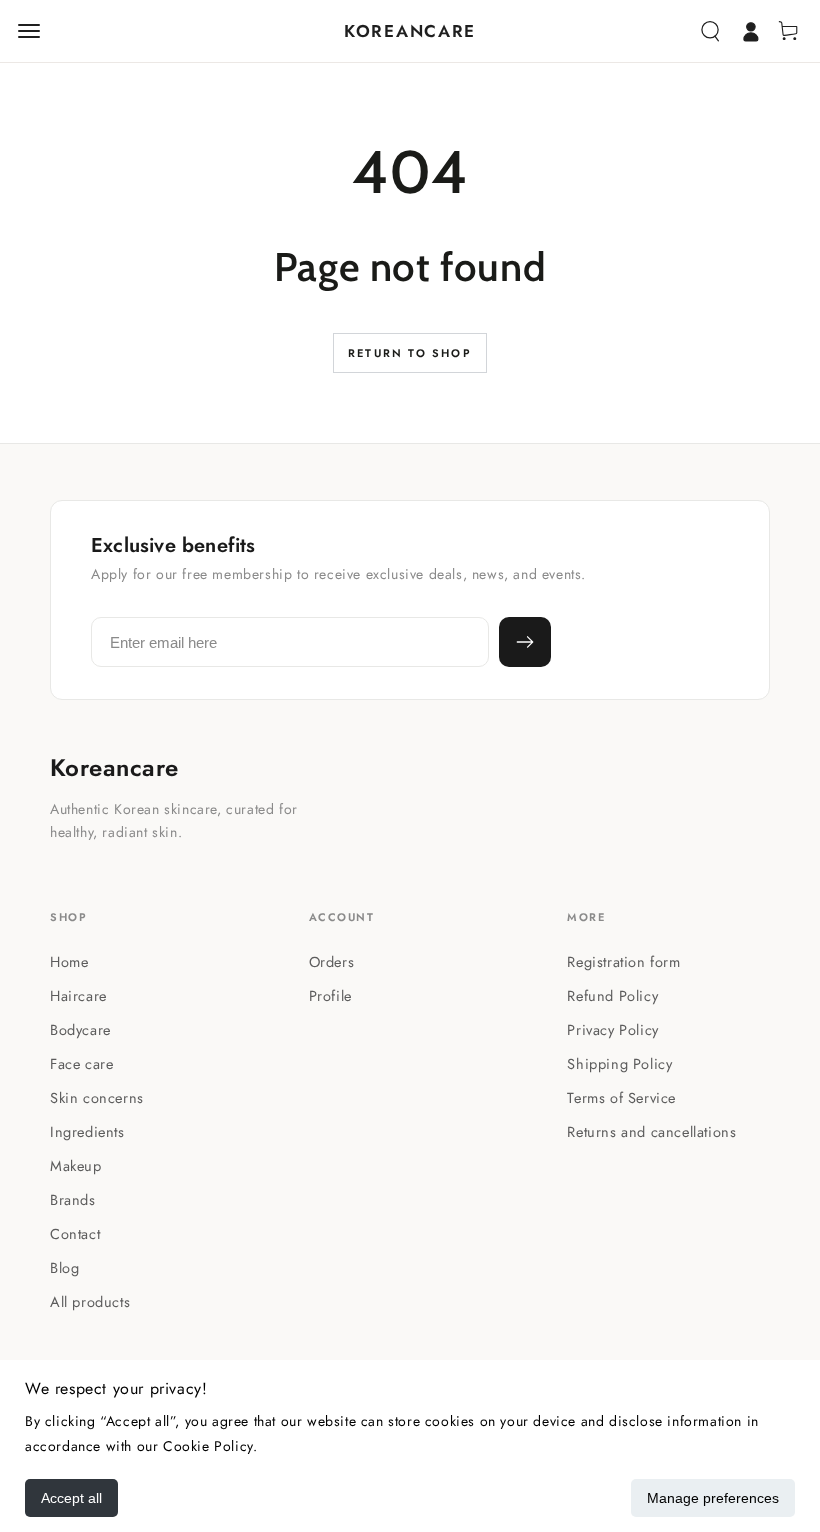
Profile (330, 995)
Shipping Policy (619, 1063)
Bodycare (80, 1029)
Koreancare (114, 768)
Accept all (71, 1498)
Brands (73, 1199)
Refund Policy (612, 995)
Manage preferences (713, 1498)
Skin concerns (97, 1097)
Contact (75, 1233)
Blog (64, 1267)
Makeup (76, 1165)
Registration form (623, 961)
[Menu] (29, 31)
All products (90, 1301)
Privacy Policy (612, 1029)
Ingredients (87, 1131)
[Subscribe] (525, 642)
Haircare (78, 995)
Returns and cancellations (651, 1131)
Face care (81, 1063)
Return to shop (410, 353)
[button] (710, 31)
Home (69, 961)
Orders (332, 961)
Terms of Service (621, 1097)
